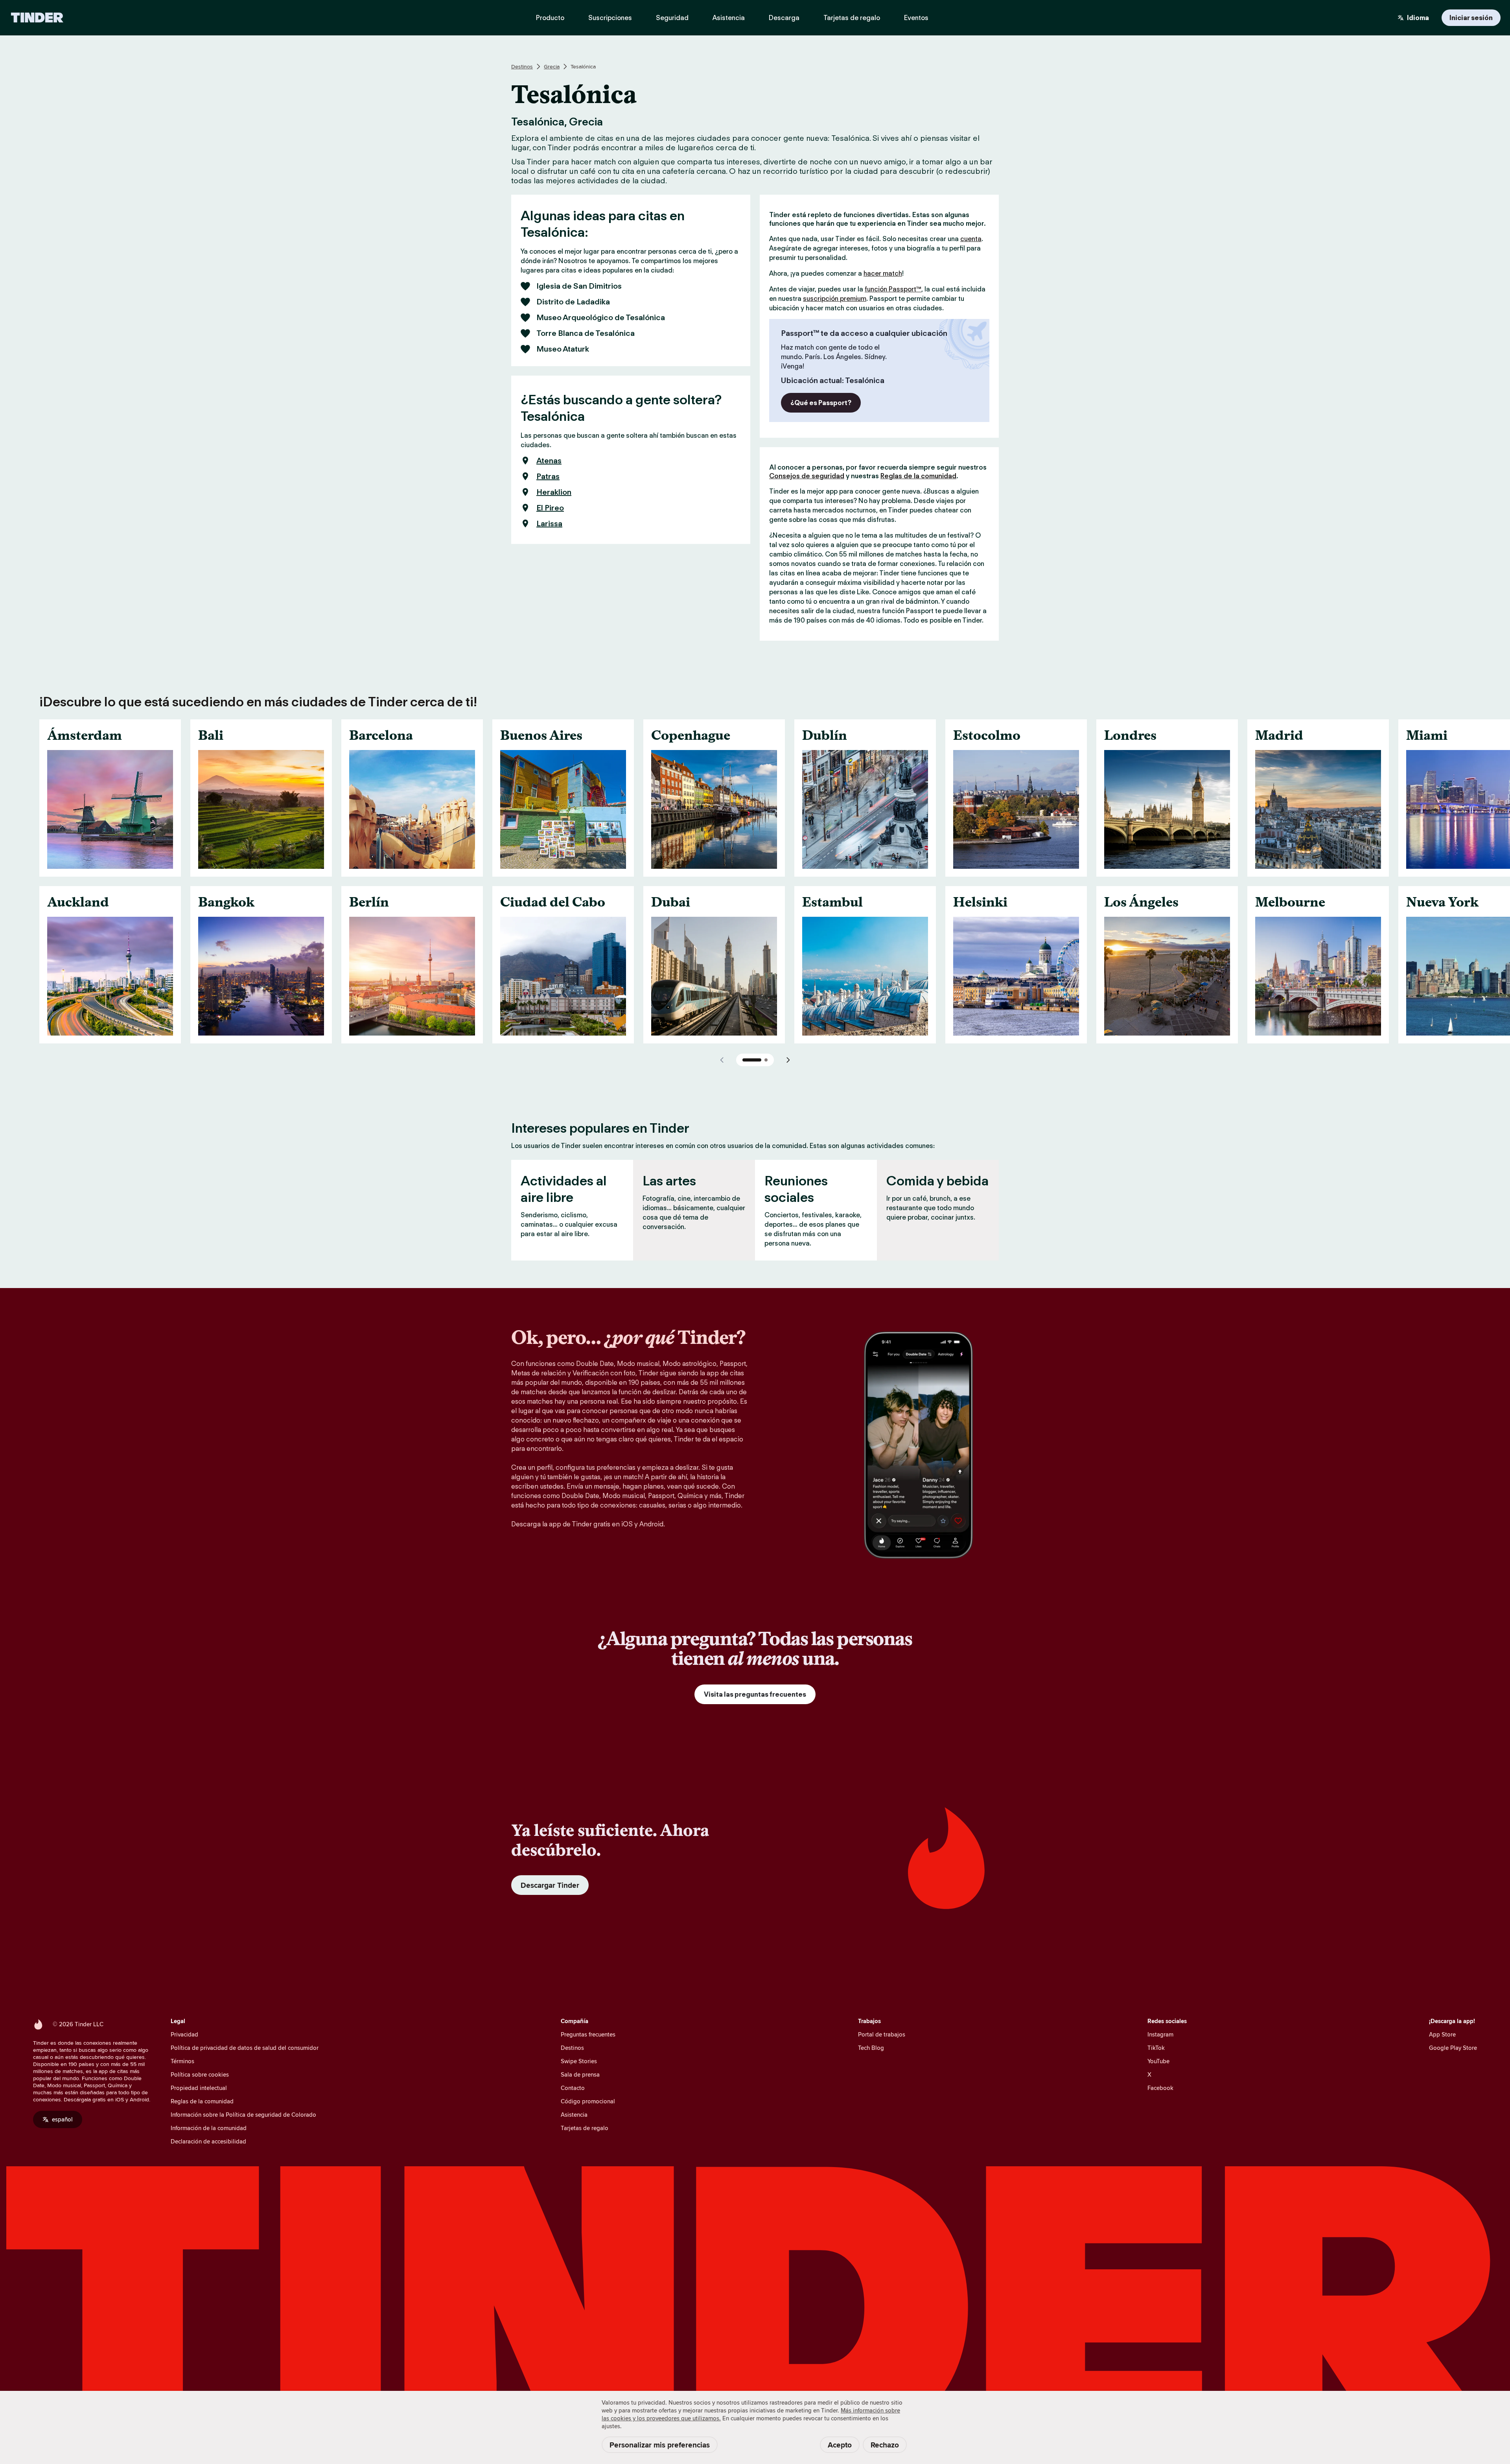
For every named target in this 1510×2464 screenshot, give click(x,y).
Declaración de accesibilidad (208, 2141)
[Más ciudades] (788, 1060)
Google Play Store (1453, 2048)
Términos (182, 2061)
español (62, 2119)
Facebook (1160, 2088)
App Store (1442, 2034)
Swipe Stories (579, 2061)
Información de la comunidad (209, 2128)
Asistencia (574, 2115)
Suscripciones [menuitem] (610, 18)
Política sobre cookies (200, 2074)
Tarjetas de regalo (585, 2128)
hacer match (883, 273)
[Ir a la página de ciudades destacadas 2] (766, 1060)
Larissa (549, 523)
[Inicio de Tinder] (37, 18)
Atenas (549, 461)
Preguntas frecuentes (588, 2034)
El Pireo (550, 508)
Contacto (573, 2088)
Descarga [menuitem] (784, 18)
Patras (548, 476)
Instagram (1160, 2034)
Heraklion (554, 492)
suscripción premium (835, 299)
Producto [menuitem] (550, 18)
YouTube (1158, 2061)
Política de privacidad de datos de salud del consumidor (245, 2048)
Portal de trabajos (882, 2034)
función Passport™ (893, 289)
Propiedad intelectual (199, 2088)
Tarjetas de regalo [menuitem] (852, 18)
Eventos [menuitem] (916, 18)
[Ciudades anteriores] (722, 1060)
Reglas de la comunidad (918, 476)
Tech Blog (871, 2048)
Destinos (522, 66)
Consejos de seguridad (807, 476)
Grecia (552, 66)
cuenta (971, 239)
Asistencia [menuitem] (729, 18)
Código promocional (588, 2101)
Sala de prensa (580, 2074)
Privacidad (184, 2034)
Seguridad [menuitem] (672, 18)
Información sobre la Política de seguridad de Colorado (243, 2115)
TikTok (1156, 2048)
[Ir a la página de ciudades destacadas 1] (752, 1060)
